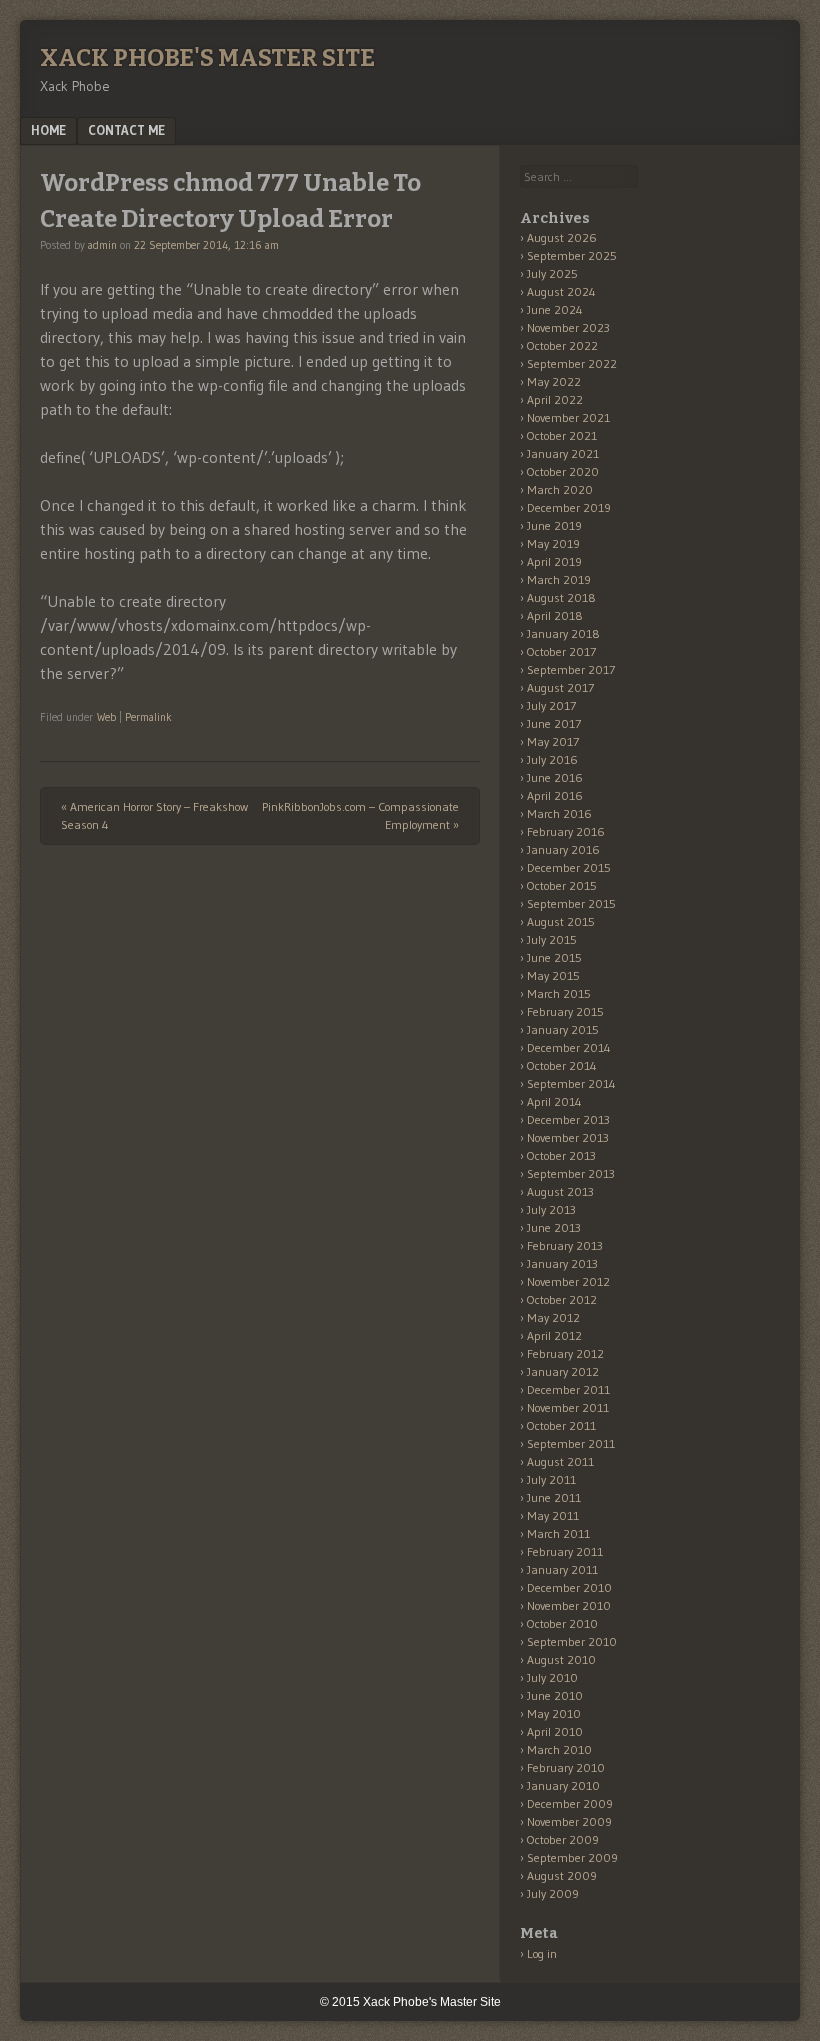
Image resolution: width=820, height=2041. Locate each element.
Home (48, 130)
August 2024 (561, 291)
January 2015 (563, 1029)
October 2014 (562, 1065)
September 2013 (571, 1173)
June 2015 (554, 957)
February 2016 (566, 831)
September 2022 (572, 363)
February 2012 (565, 1353)
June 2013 (554, 1227)
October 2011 (561, 1425)
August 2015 (561, 921)
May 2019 (553, 543)
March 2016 (559, 813)
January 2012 (563, 1371)
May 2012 (553, 1317)
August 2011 (560, 1461)
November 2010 (569, 1605)
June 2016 (555, 777)
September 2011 (571, 1443)
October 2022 (562, 345)
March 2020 (560, 489)
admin (102, 245)
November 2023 (568, 327)
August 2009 (562, 1875)
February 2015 (565, 1011)
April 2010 (555, 1731)
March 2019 (559, 579)
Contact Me (126, 130)
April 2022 (555, 399)
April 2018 (555, 615)
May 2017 (553, 741)
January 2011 (562, 1569)
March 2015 (559, 993)
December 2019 (569, 507)
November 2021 (568, 417)
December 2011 (568, 1389)
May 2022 (554, 381)
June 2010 (555, 1695)
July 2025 (552, 273)
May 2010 (554, 1713)
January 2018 (563, 633)
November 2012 (568, 1281)
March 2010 (559, 1749)
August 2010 (561, 1659)
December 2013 (568, 1119)
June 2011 (554, 1497)
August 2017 (560, 687)
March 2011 (558, 1533)
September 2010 (572, 1641)
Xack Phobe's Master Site (207, 58)
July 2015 (552, 939)
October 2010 (562, 1623)
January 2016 (563, 849)
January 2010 (563, 1785)
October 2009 (563, 1839)
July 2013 (551, 1209)
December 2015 (569, 867)
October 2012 (562, 1299)
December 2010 (569, 1587)
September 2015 (571, 903)
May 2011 (553, 1515)
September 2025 (572, 255)
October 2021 (562, 435)
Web (106, 717)
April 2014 (554, 1101)
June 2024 (555, 309)
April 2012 (554, 1335)
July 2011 (551, 1479)
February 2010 (566, 1767)
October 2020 (563, 471)
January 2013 (562, 1263)
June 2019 (554, 525)
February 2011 (565, 1551)
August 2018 (561, 597)
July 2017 (551, 705)
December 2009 (570, 1803)
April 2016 (555, 795)
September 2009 (572, 1857)
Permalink (148, 717)
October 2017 (561, 651)
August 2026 (562, 237)
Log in (542, 1953)
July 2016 (552, 759)
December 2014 (569, 1047)
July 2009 (553, 1893)
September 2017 (571, 669)
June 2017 (554, 723)
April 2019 (554, 561)
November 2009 (569, 1821)
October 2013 (561, 1155)
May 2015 (553, 975)
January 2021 (563, 453)
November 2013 (568, 1137)
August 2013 (560, 1191)
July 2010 (552, 1677)
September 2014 (571, 1083)
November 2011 (568, 1407)
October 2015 (562, 885)
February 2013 (565, 1245)
